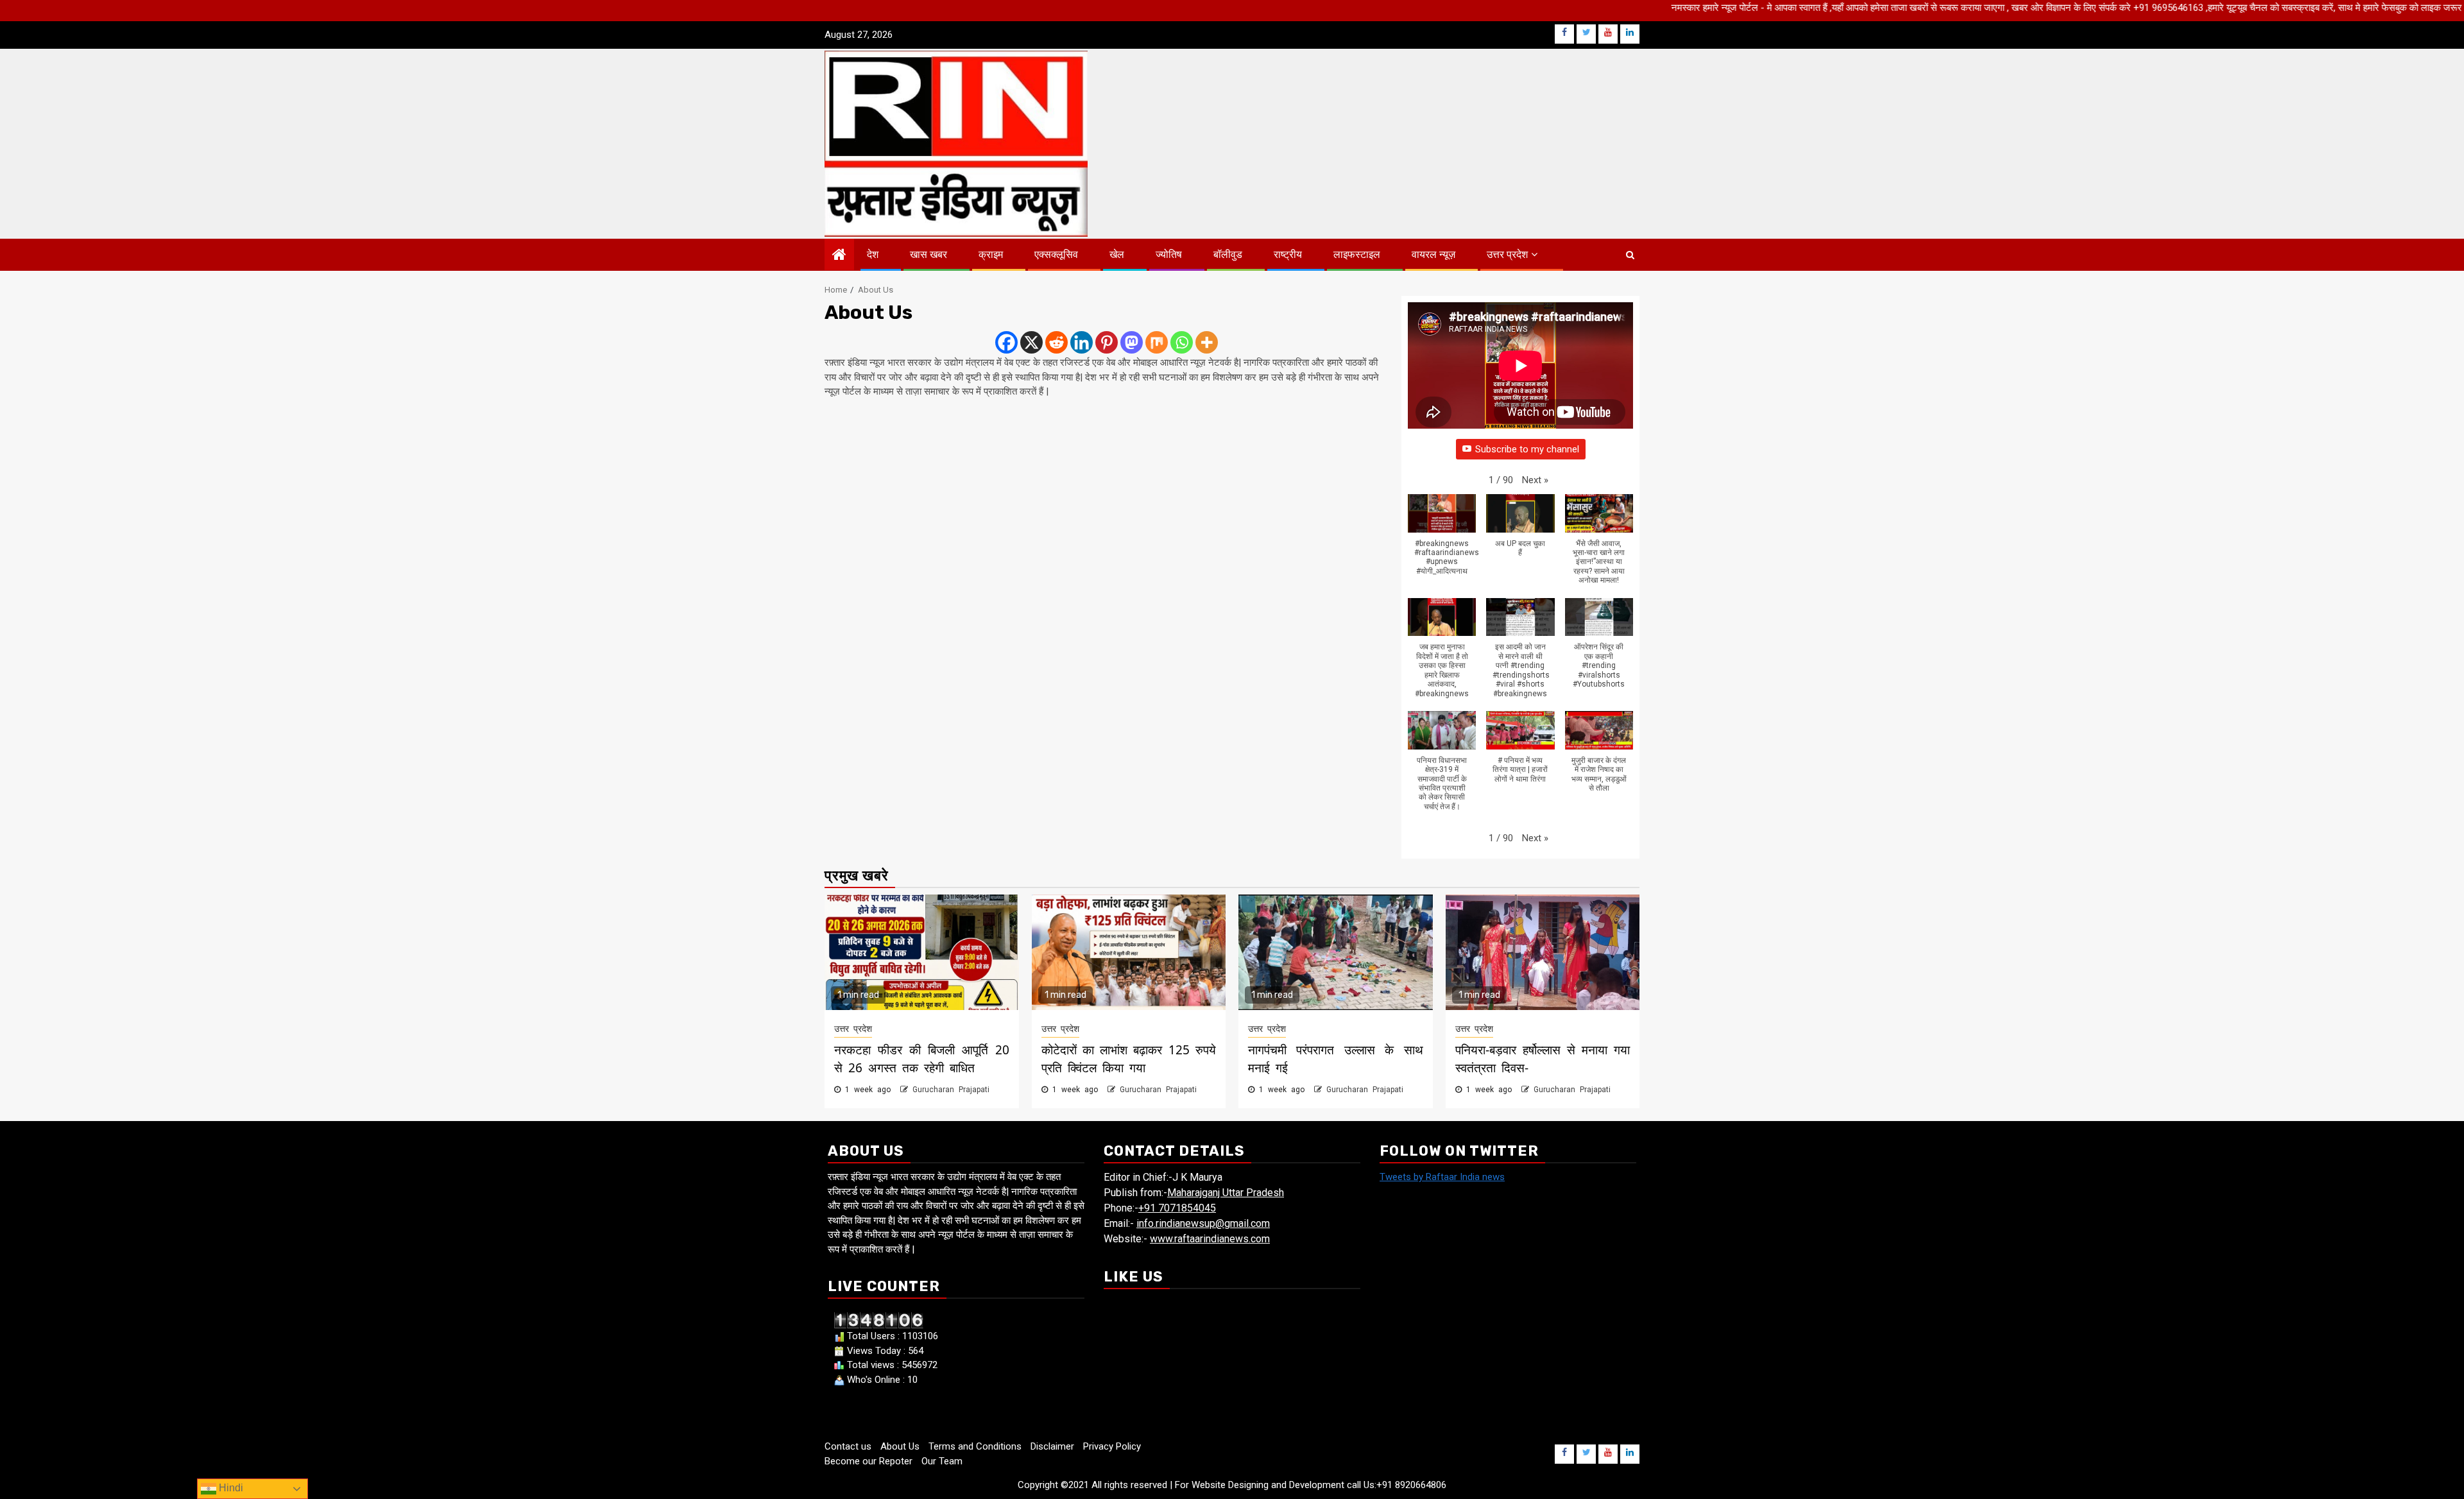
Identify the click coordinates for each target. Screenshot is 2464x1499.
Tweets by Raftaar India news (1442, 1177)
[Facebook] (1006, 342)
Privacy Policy (1112, 1446)
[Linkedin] (1082, 342)
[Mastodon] (1132, 342)
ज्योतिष (1169, 254)
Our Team (942, 1461)
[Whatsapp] (1182, 342)
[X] (1031, 342)
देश (873, 254)
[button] (1535, 480)
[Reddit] (1057, 342)
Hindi (230, 1488)
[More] (1207, 342)
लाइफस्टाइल (1357, 254)
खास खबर (928, 254)
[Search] (1630, 255)
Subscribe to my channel (1527, 449)
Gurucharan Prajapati (951, 1090)
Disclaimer (1052, 1446)
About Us (900, 1446)
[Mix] (1157, 342)
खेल (1117, 254)
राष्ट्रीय (1288, 254)
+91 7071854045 (1177, 1208)
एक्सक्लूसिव (1056, 254)
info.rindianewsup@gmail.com (1203, 1223)
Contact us (848, 1446)
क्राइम (991, 254)
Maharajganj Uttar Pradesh (1226, 1193)
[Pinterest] (1107, 342)
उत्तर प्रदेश (1507, 254)
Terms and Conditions (975, 1446)
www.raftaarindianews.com (1210, 1239)
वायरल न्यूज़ (1433, 254)
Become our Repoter (868, 1461)
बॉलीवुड (1228, 254)
